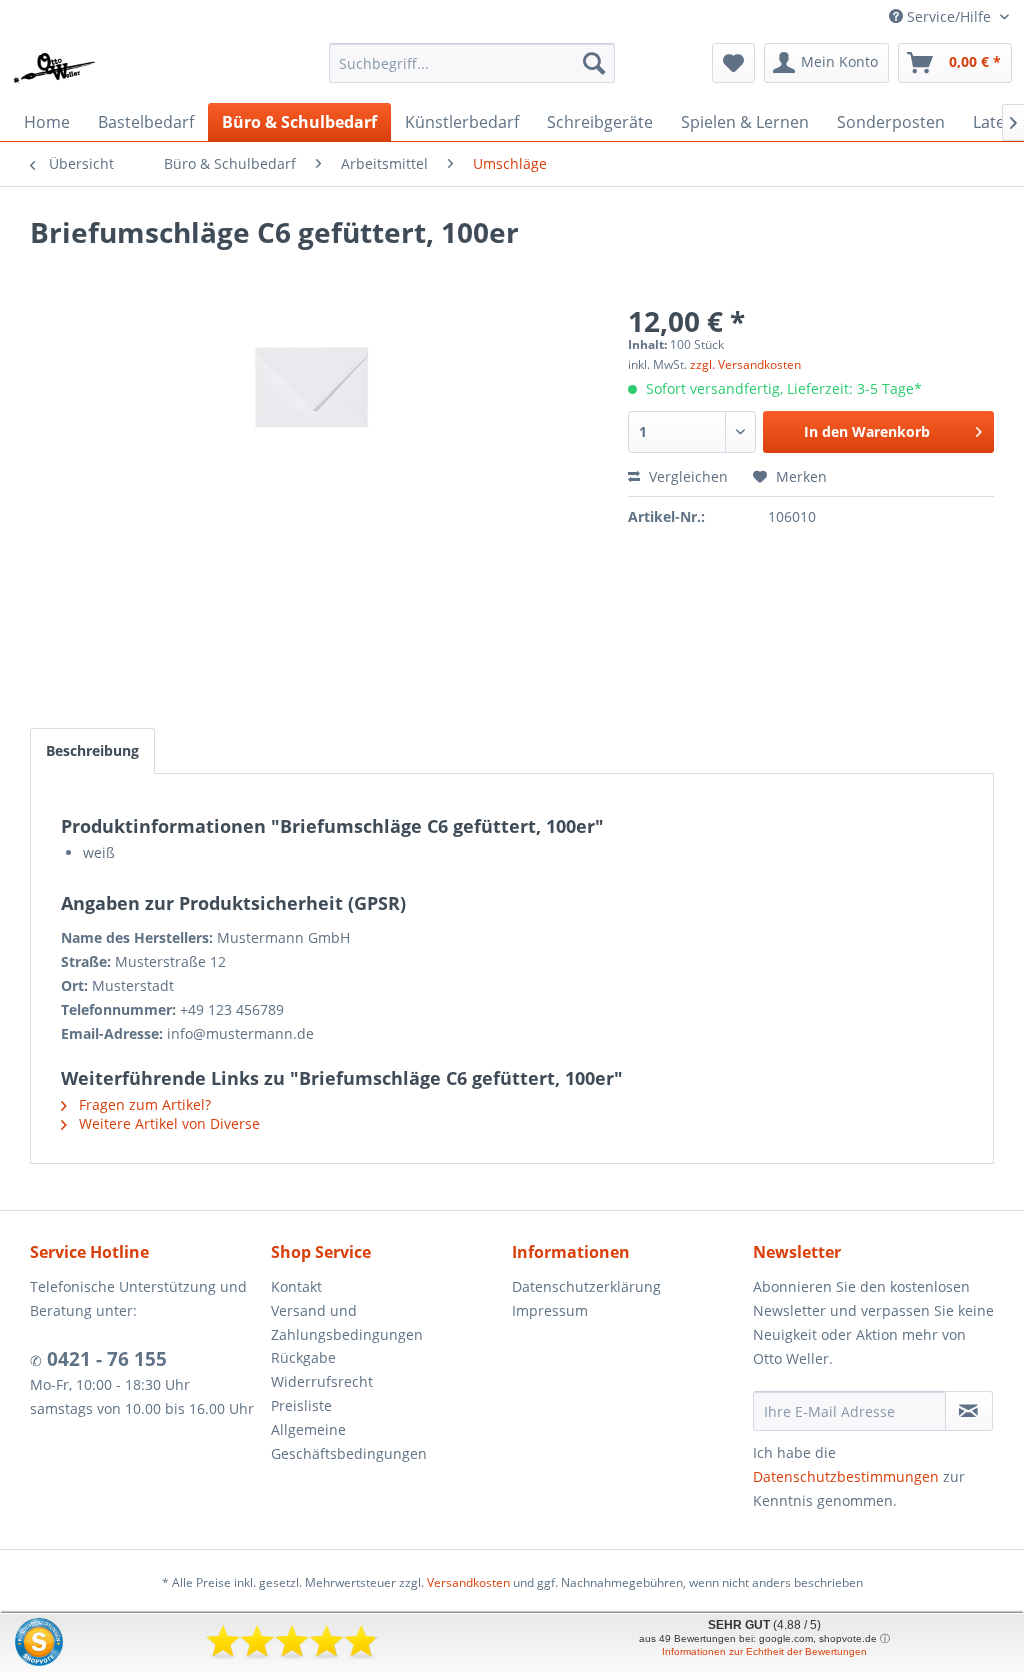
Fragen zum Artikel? (143, 1104)
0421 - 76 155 (104, 1359)
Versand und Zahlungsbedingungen (347, 1322)
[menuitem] (472, 63)
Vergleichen (686, 476)
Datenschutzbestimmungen (846, 1476)
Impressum (550, 1310)
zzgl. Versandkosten (745, 364)
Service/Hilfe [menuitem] (949, 16)
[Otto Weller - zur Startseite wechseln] (55, 68)
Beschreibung (92, 750)
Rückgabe (303, 1357)
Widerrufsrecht (322, 1381)
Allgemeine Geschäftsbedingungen (349, 1441)
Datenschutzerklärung (586, 1286)
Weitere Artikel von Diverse (167, 1123)
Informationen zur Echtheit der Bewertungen (764, 1651)
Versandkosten (468, 1582)
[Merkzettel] (733, 63)
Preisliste (301, 1405)
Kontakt (296, 1286)
